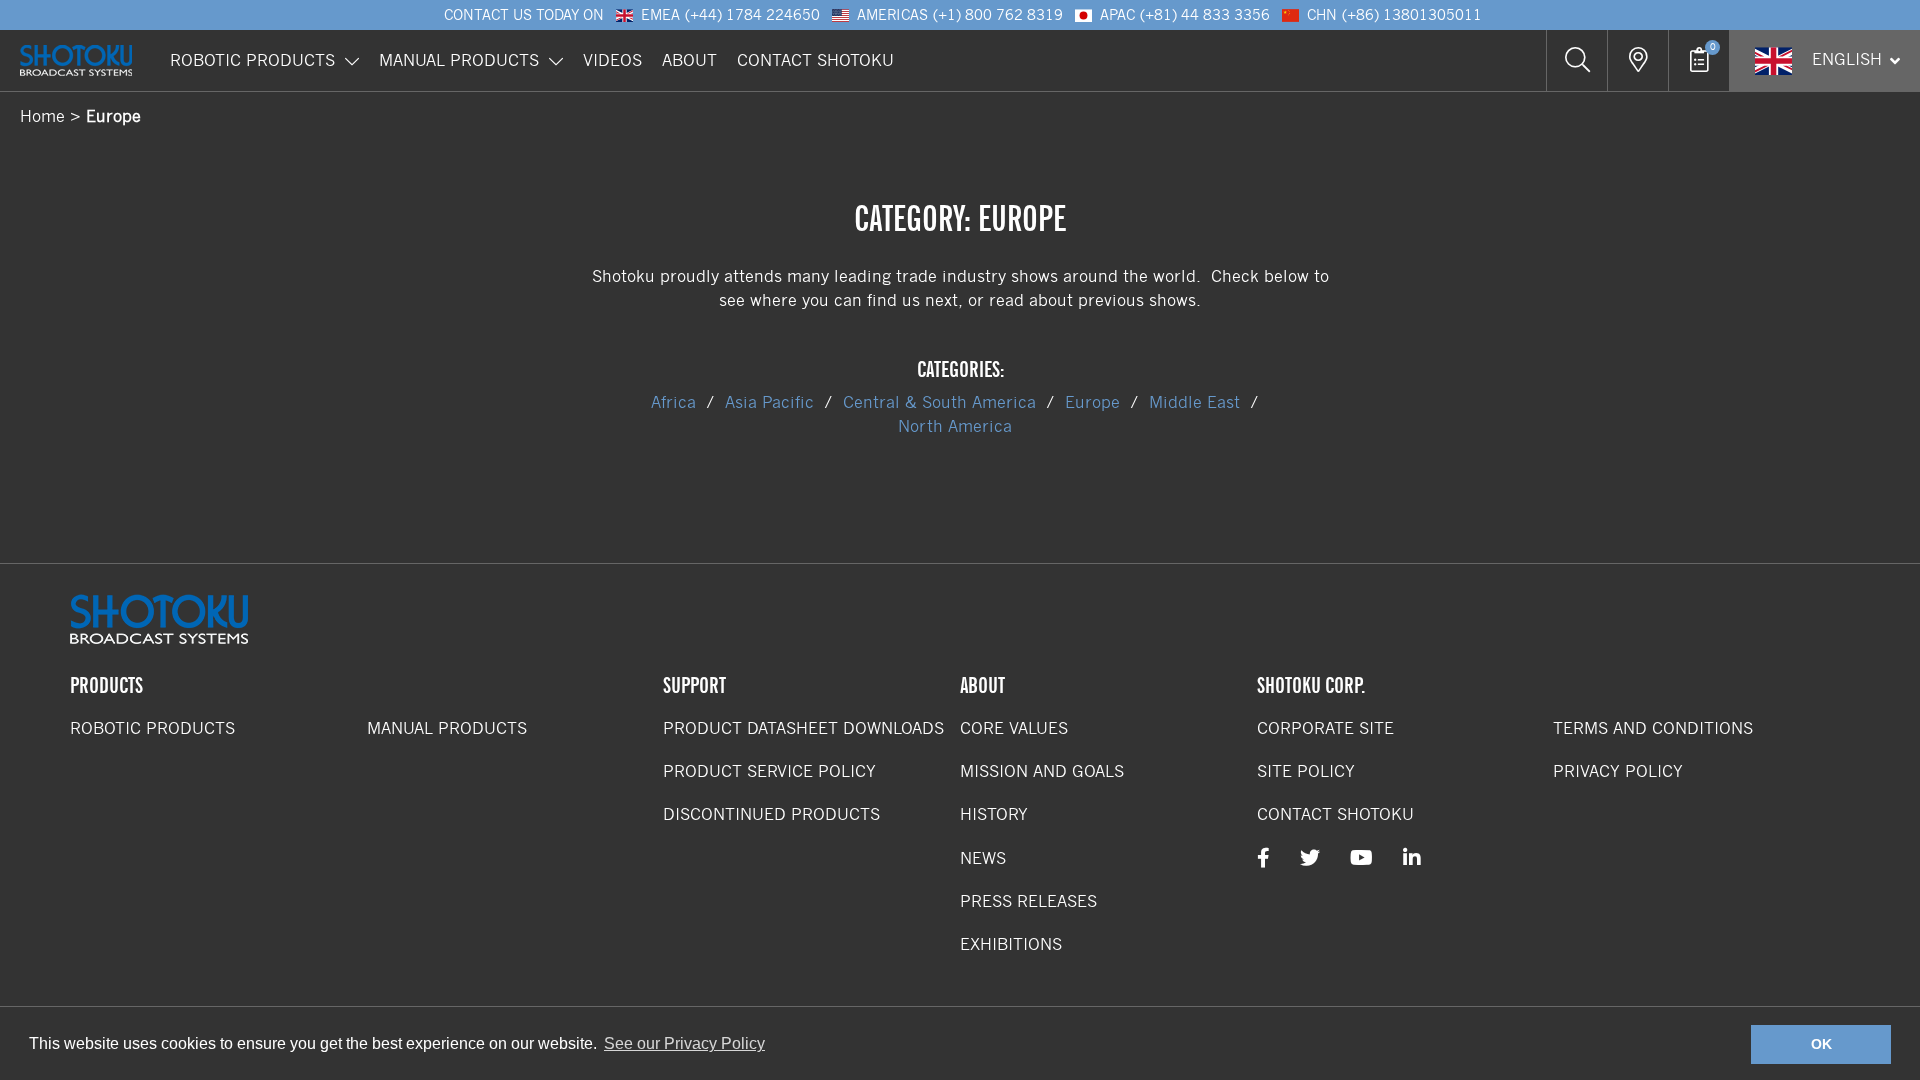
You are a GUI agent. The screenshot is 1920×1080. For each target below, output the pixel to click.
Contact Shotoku (815, 60)
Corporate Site (1325, 728)
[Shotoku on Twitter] (1310, 858)
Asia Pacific (769, 402)
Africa (673, 402)
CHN (1394, 15)
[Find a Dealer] (1637, 60)
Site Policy (1306, 771)
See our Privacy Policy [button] (684, 1043)
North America (955, 426)
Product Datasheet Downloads (803, 728)
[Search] (1576, 60)
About (689, 60)
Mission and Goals (1042, 771)
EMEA (730, 15)
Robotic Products (252, 60)
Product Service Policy (769, 771)
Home (42, 116)
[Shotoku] (76, 60)
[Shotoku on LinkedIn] (1412, 858)
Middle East (1194, 402)
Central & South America (939, 402)
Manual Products (459, 60)
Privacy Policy (1618, 771)
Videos (612, 60)
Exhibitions (1011, 944)
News (983, 858)
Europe (1092, 402)
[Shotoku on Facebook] (1263, 858)
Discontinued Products (771, 814)
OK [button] (1821, 1044)
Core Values (1014, 728)
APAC (1185, 15)
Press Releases (1028, 901)
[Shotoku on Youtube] (1361, 858)
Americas (960, 15)
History (994, 814)
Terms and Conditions (1653, 728)
